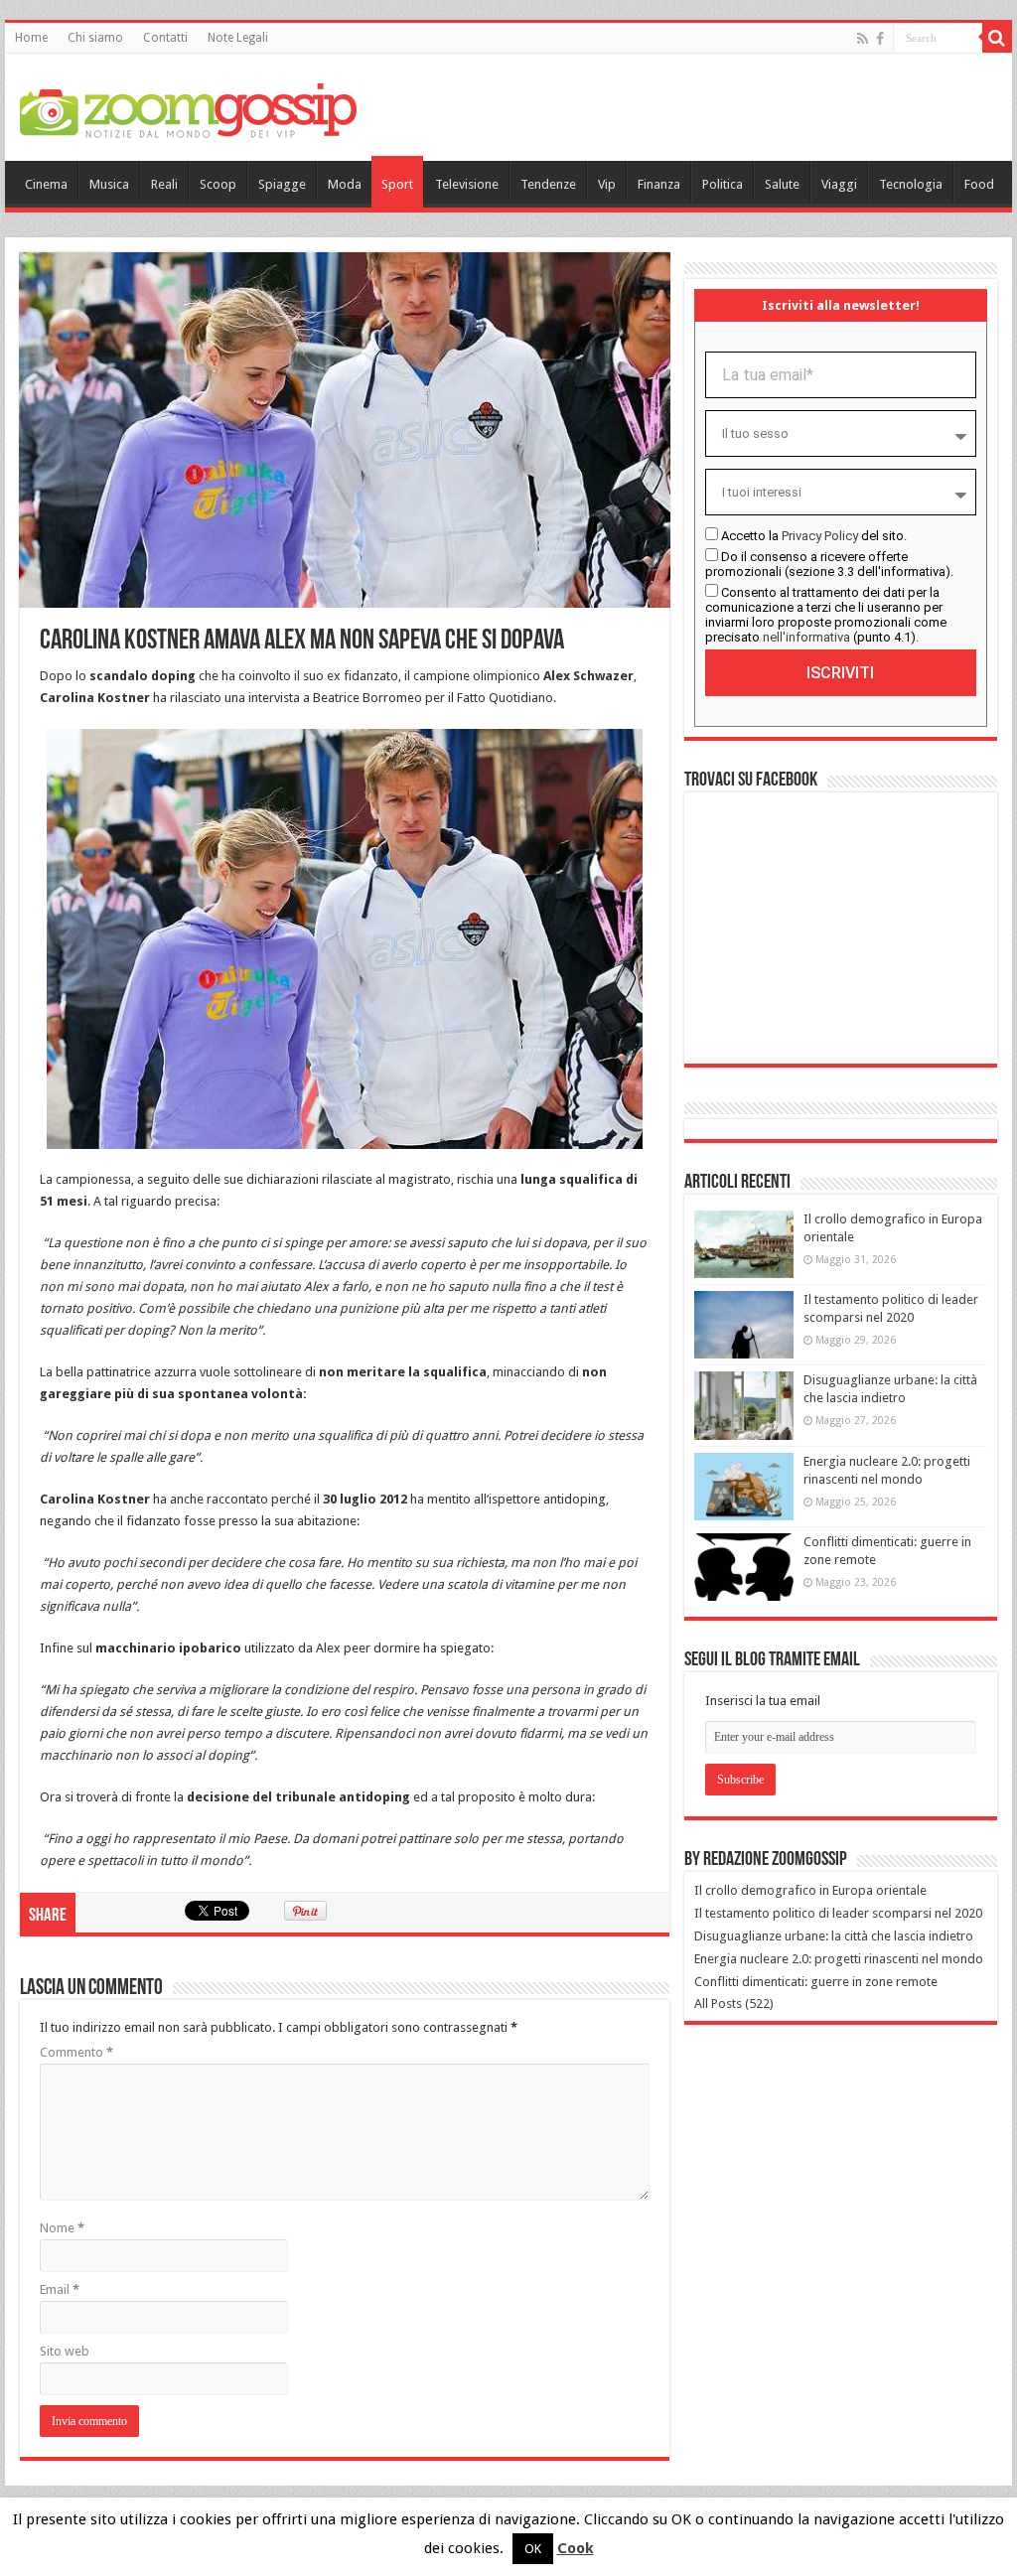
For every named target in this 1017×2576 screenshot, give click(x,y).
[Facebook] (880, 39)
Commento (76, 2052)
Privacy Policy (820, 536)
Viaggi (839, 184)
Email (60, 2290)
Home (31, 38)
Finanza (659, 184)
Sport (397, 184)
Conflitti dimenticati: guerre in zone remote (816, 1982)
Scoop (218, 184)
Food (979, 184)
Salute (782, 184)
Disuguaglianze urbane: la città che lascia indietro (834, 1936)
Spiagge (282, 184)
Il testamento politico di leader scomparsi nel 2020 (838, 1913)
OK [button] (533, 2549)
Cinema (46, 184)
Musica (109, 184)
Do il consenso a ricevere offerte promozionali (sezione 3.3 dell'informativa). (829, 564)
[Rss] (863, 39)
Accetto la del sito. (814, 536)
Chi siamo (95, 38)
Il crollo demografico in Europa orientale (810, 1890)
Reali (164, 184)
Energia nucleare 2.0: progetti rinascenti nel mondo (839, 1959)
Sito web (65, 2351)
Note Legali (238, 38)
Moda (345, 184)
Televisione (467, 184)
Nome (62, 2228)
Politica (723, 184)
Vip (607, 184)
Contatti (165, 38)
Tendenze (548, 184)
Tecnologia (911, 184)
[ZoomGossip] (189, 108)
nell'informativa (806, 637)
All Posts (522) (734, 2004)
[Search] (997, 38)
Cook (576, 2548)
